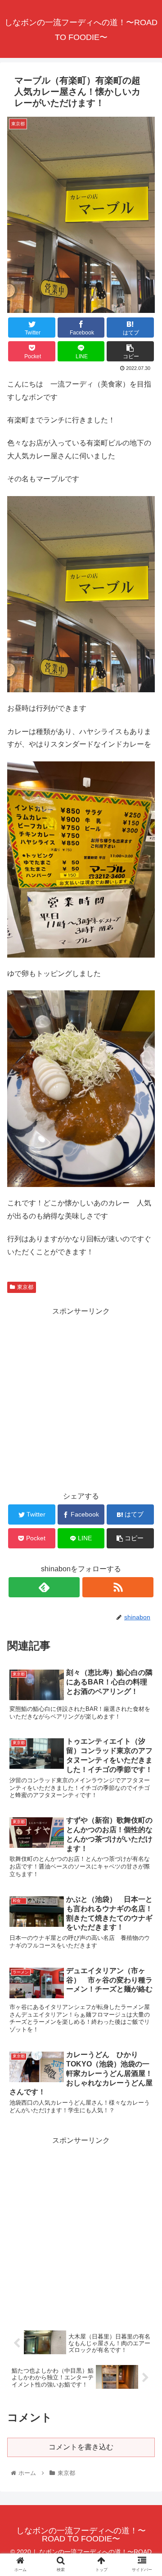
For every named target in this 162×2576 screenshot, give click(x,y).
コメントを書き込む (81, 2447)
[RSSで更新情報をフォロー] (118, 1587)
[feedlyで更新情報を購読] (44, 1587)
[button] (145, 1448)
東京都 (25, 1287)
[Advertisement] (81, 1398)
